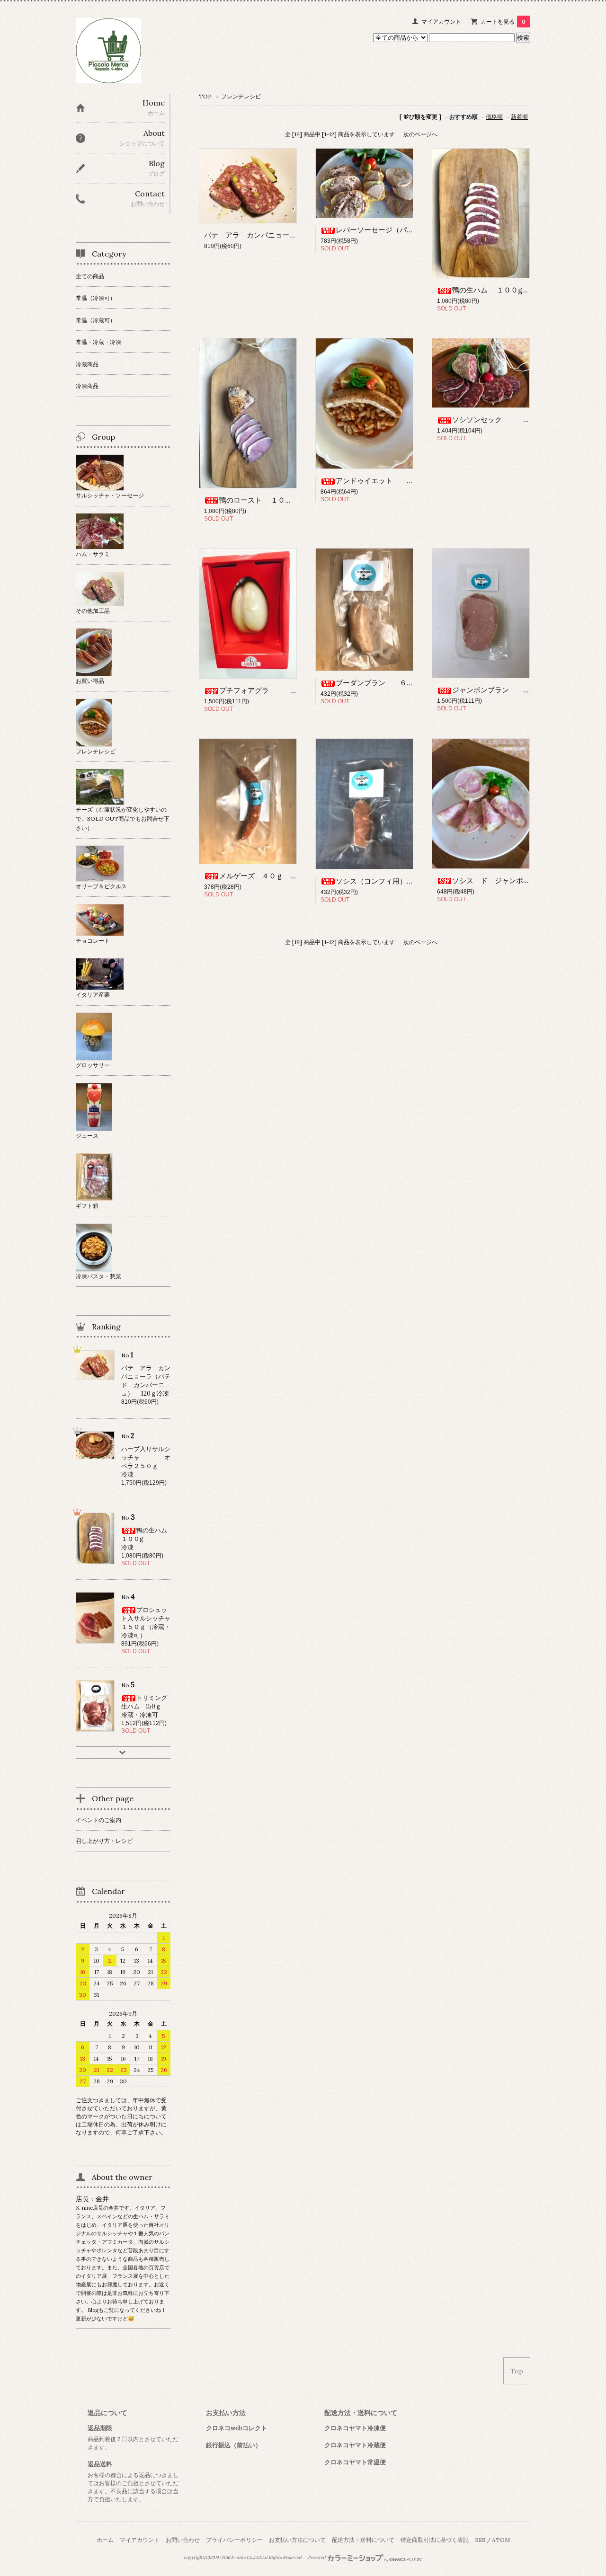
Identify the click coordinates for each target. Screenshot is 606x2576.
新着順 (519, 117)
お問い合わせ (183, 2540)
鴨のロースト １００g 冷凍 (268, 500)
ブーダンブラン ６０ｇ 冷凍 (392, 683)
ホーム (105, 2540)
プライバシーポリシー (234, 2540)
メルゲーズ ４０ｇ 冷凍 (262, 876)
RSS (480, 2540)
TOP (205, 96)
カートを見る (503, 22)
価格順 (494, 117)
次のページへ (420, 134)
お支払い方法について (297, 2540)
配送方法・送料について (363, 2540)
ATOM (501, 2540)
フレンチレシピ (241, 96)
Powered (317, 2558)
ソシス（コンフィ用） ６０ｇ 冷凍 (410, 881)
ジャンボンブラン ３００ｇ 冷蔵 (523, 690)
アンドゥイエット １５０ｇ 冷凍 (410, 481)
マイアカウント (441, 22)
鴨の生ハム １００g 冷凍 (511, 290)
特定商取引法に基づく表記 (435, 2540)
